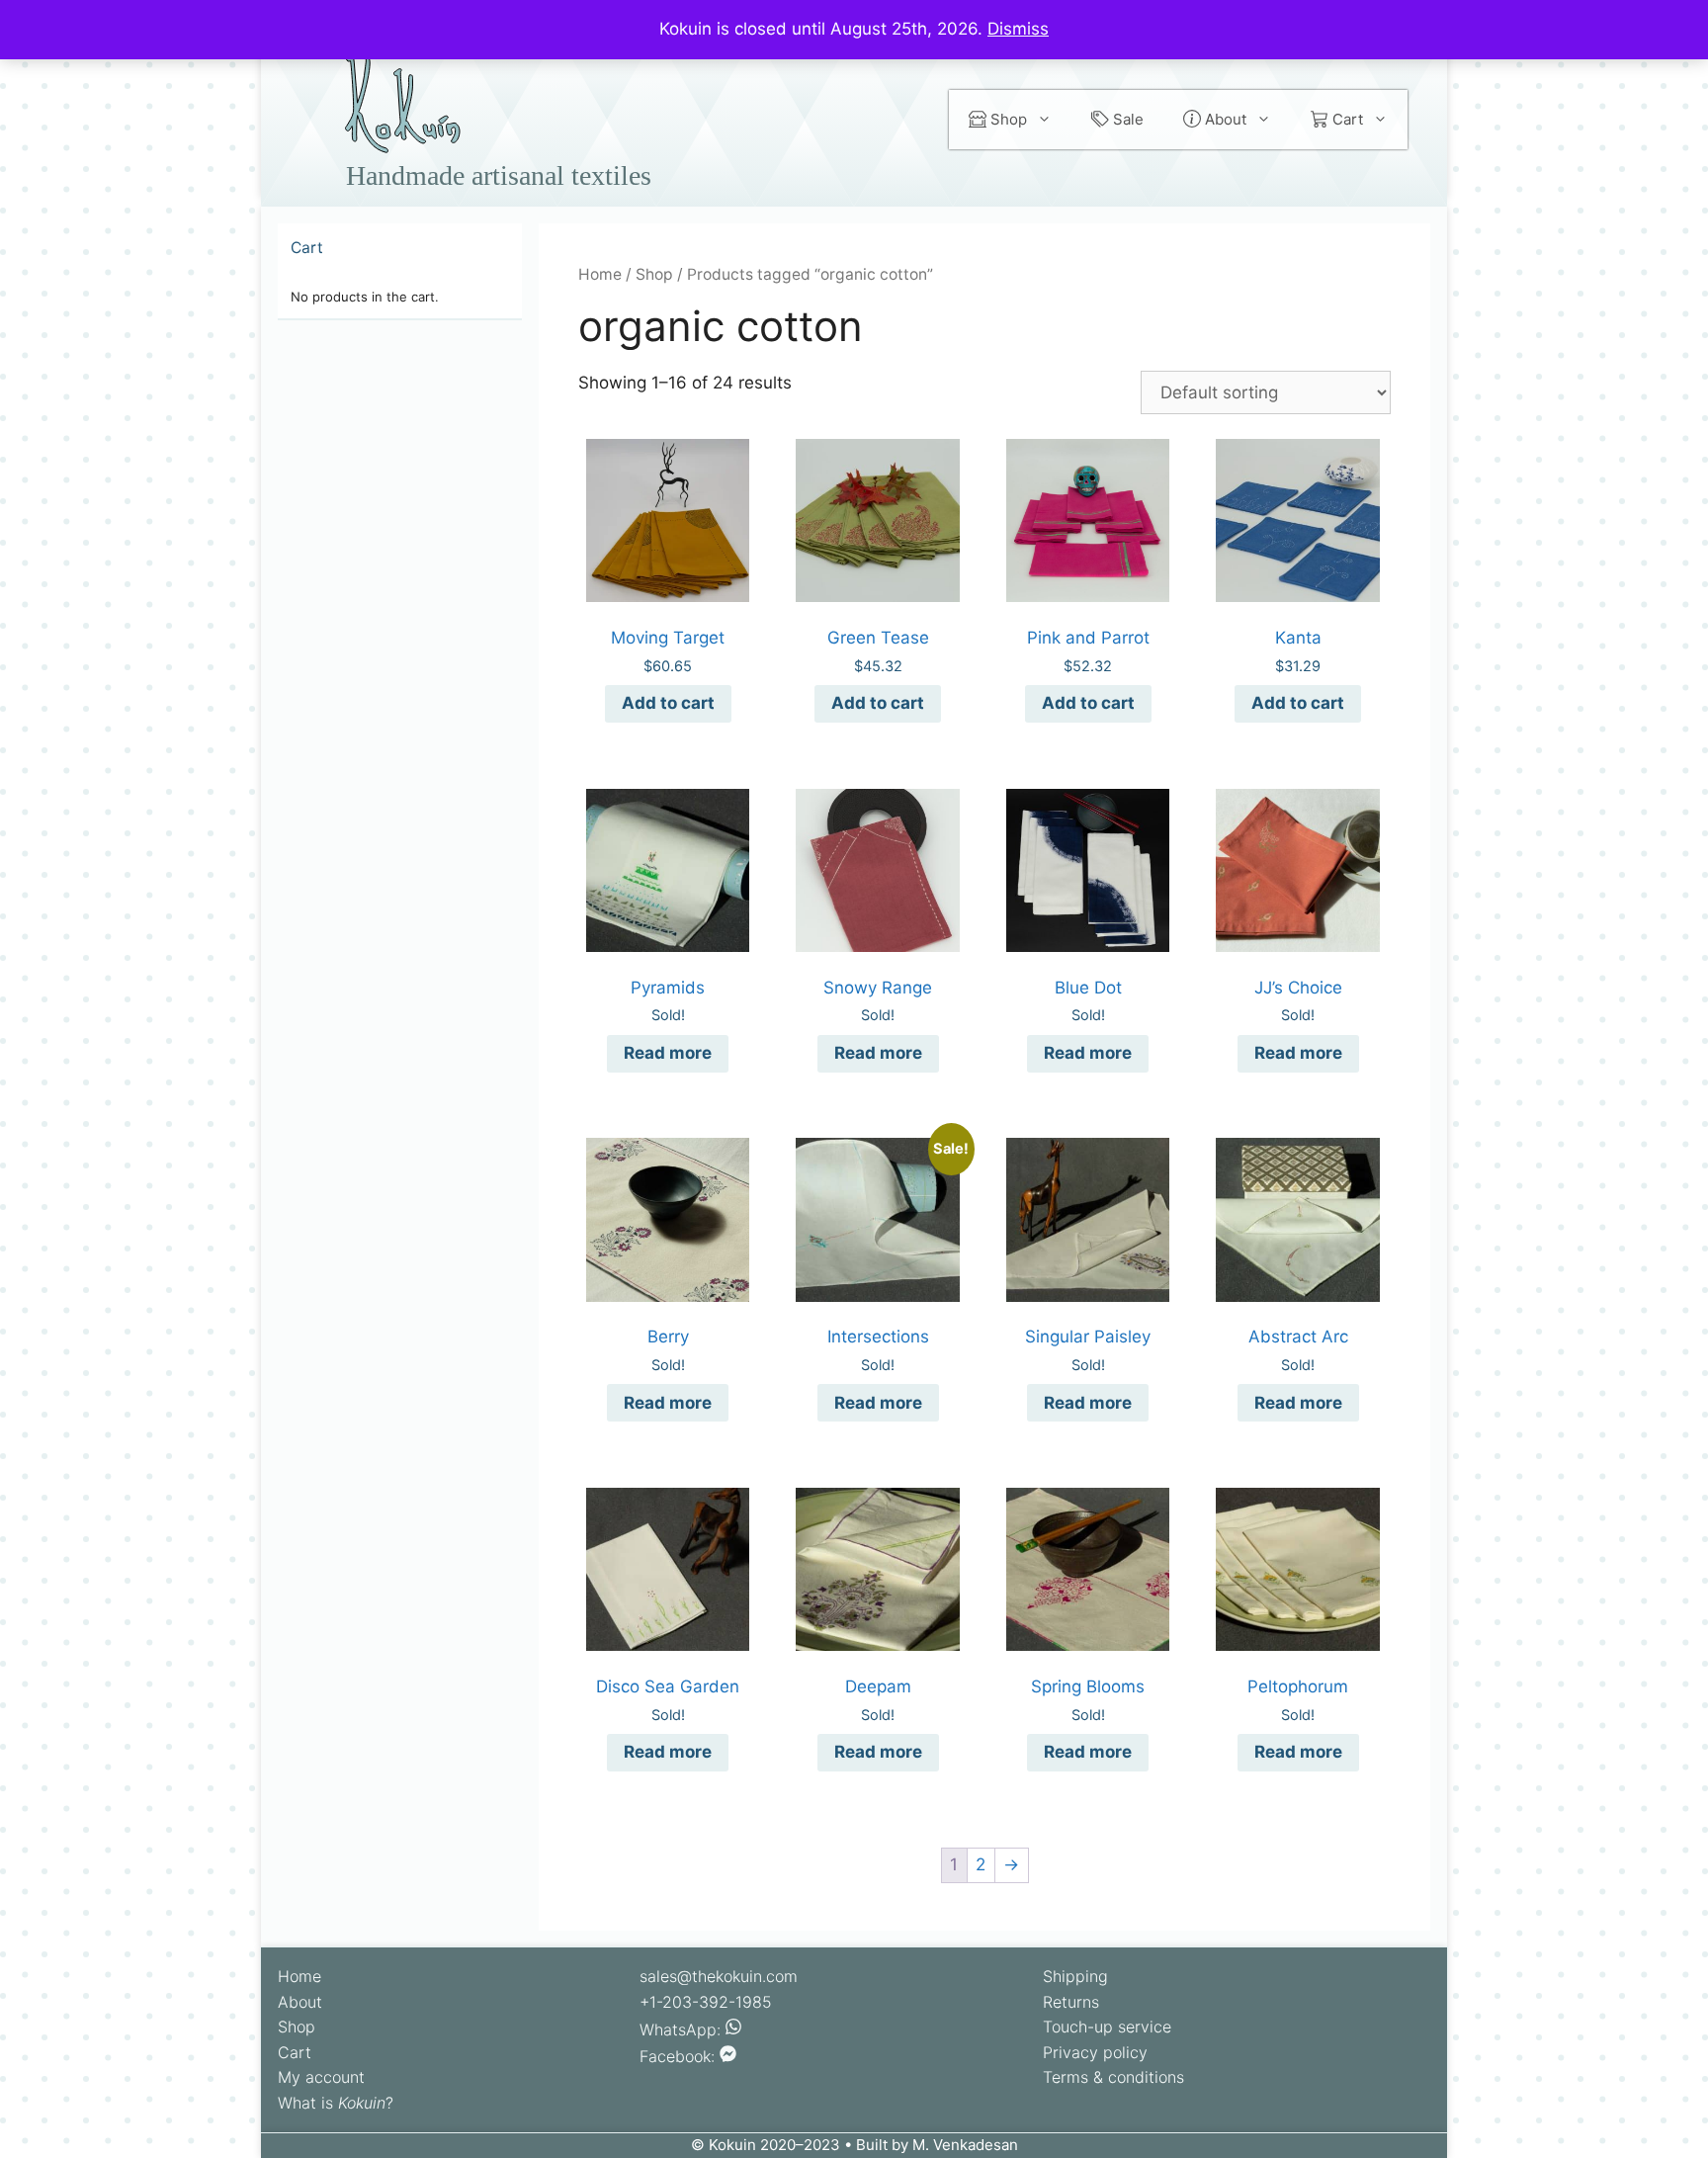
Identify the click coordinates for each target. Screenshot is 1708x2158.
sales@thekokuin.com (719, 1976)
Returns (1071, 2002)
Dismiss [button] (1018, 29)
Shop (1007, 119)
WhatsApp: (683, 2029)
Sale (1126, 119)
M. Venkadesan (965, 2145)
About (1224, 119)
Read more (668, 1053)
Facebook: (680, 2056)
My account (321, 2077)
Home (600, 274)
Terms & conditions (1113, 2077)
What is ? (336, 2103)
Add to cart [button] (668, 703)
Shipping (1075, 1976)
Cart (1346, 119)
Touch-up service (1107, 2027)
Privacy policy (1095, 2052)
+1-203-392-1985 (706, 2002)
